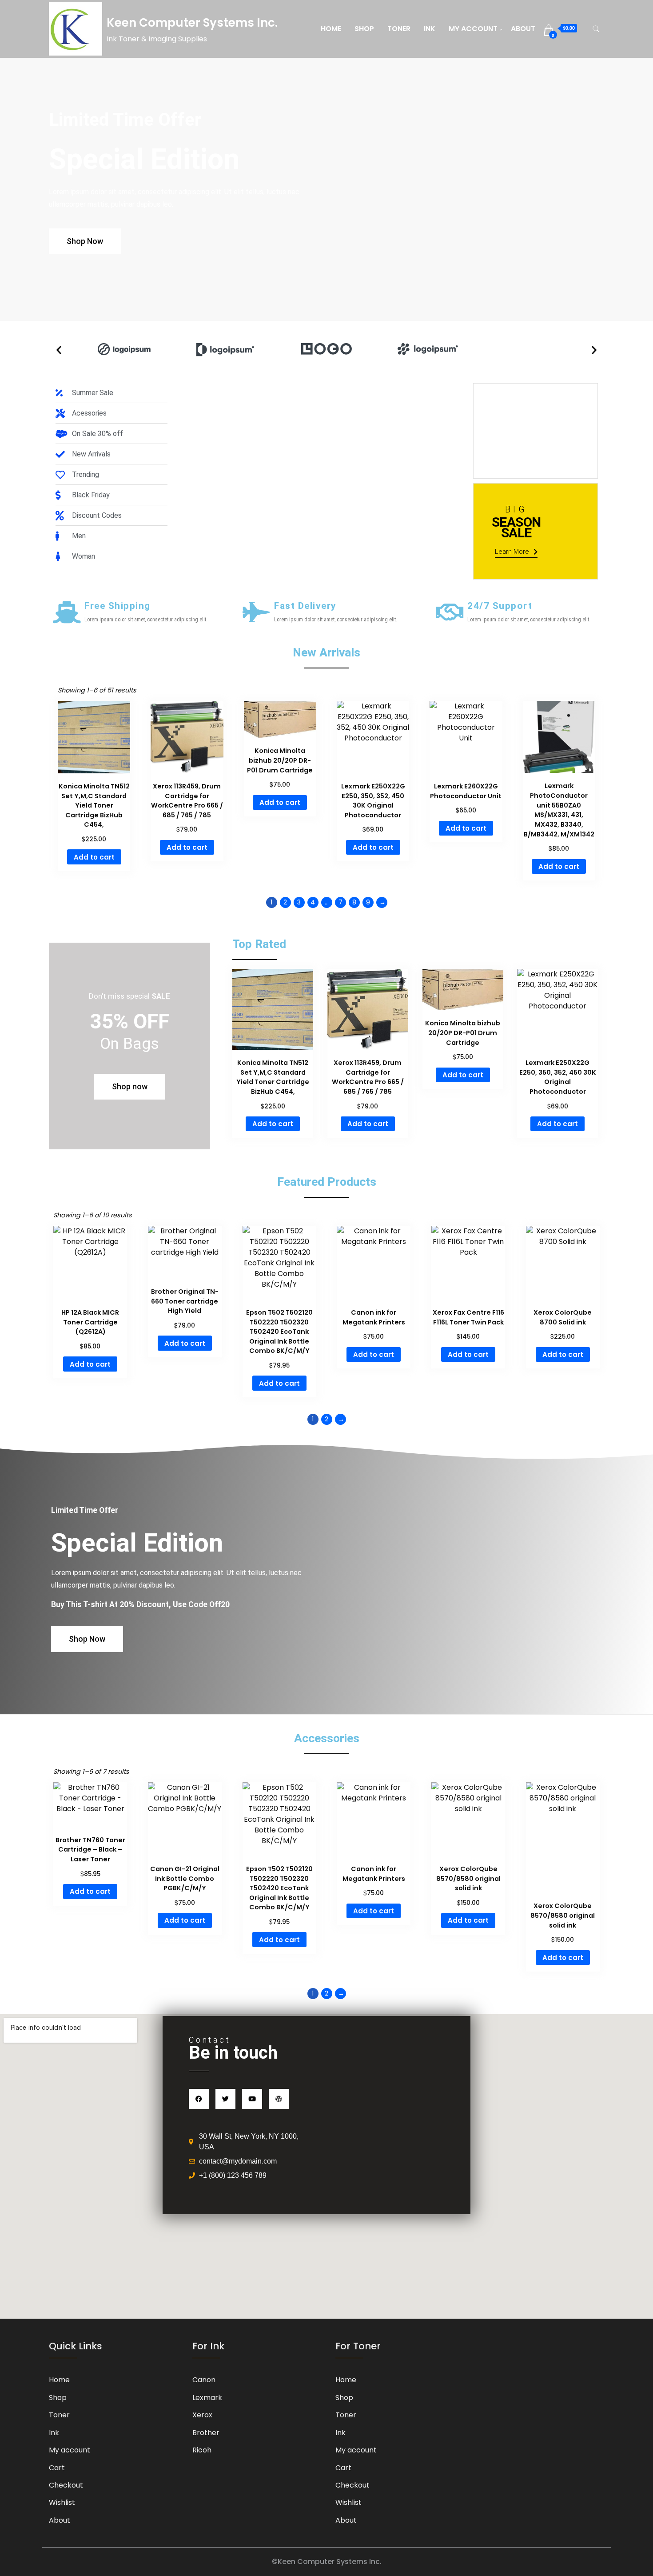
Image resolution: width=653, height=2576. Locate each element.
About (523, 29)
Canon (204, 2380)
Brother (206, 2433)
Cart (57, 2468)
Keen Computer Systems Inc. (192, 23)
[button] (59, 350)
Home (331, 29)
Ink (430, 29)
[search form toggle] (596, 29)
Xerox (202, 2415)
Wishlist (62, 2502)
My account (473, 29)
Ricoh (202, 2450)
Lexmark (207, 2398)
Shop (364, 29)
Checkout (66, 2485)
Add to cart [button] (94, 857)
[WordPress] (279, 2099)
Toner (399, 29)
